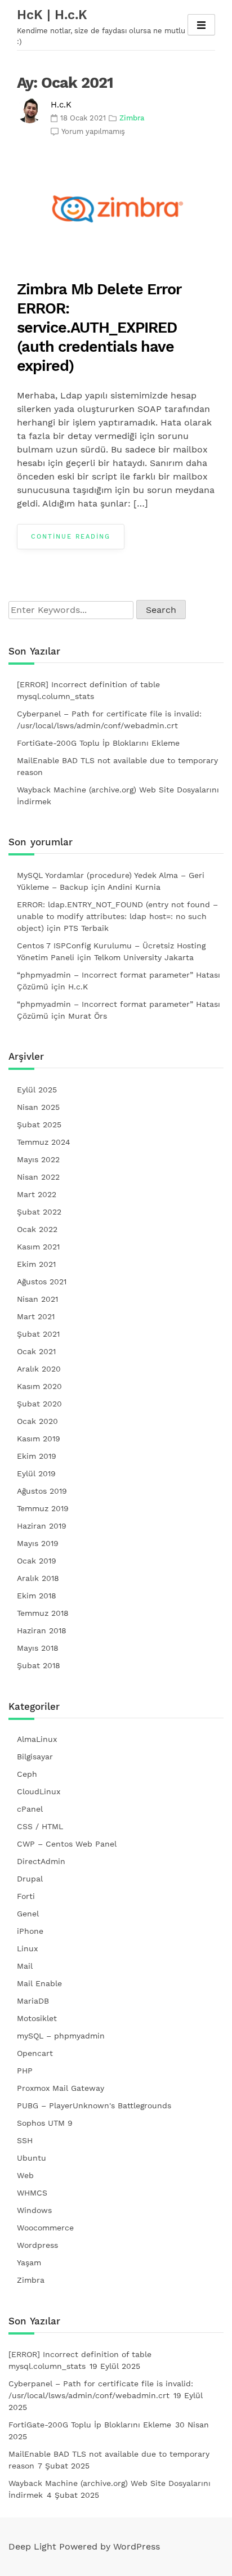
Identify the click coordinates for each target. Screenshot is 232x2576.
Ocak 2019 (37, 1561)
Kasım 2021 (38, 1247)
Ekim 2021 (36, 1264)
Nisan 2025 (38, 1107)
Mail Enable (39, 1983)
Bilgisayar (35, 1757)
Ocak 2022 (37, 1229)
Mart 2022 (37, 1194)
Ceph (27, 1774)
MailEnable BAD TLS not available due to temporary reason (117, 766)
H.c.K (61, 105)
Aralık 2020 (39, 1369)
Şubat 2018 (39, 1665)
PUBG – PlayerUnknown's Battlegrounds (94, 2105)
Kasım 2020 (39, 1386)
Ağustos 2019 (42, 1491)
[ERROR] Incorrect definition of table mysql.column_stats (88, 690)
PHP (25, 2071)
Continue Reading (71, 537)
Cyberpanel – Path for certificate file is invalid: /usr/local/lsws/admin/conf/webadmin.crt (109, 720)
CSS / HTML (40, 1826)
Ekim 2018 (37, 1596)
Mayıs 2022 (38, 1159)
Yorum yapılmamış (93, 131)
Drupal (30, 1879)
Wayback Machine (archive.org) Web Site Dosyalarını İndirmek (118, 796)
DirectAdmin (41, 1861)
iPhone (30, 1931)
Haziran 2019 (42, 1526)
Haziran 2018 (42, 1630)
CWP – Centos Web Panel (67, 1844)
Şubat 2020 (39, 1404)
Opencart (35, 2053)
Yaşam (29, 2263)
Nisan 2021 (37, 1299)
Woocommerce (45, 2228)
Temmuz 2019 (43, 1508)
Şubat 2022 (39, 1212)
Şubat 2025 (39, 1125)
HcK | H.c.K (52, 15)
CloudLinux (39, 1791)
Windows (34, 2210)
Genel (28, 1914)
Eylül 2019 (36, 1473)
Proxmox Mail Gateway (61, 2088)
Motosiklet (37, 2018)
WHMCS (32, 2193)
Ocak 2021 (36, 1351)
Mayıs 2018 (38, 1648)
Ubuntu (32, 2158)
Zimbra (132, 118)
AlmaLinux (37, 1739)
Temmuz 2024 (44, 1142)
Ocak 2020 (37, 1421)
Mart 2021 (36, 1316)
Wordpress (37, 2245)
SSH (25, 2140)
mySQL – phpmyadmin (61, 2036)
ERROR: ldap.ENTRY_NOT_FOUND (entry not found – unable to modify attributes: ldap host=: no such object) (117, 916)
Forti (26, 1896)
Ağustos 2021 (42, 1282)
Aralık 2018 (38, 1578)
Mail (25, 1966)
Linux (27, 1948)
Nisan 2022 (38, 1177)
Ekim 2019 (37, 1456)
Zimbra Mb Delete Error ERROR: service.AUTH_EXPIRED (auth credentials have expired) (99, 328)
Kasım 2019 (39, 1439)
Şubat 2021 (38, 1334)
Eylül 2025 (37, 1090)
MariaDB (33, 2001)
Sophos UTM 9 (45, 2123)
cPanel (30, 1809)
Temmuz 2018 (43, 1613)
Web (25, 2175)
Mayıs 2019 (38, 1543)
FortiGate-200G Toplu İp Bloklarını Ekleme (98, 743)
